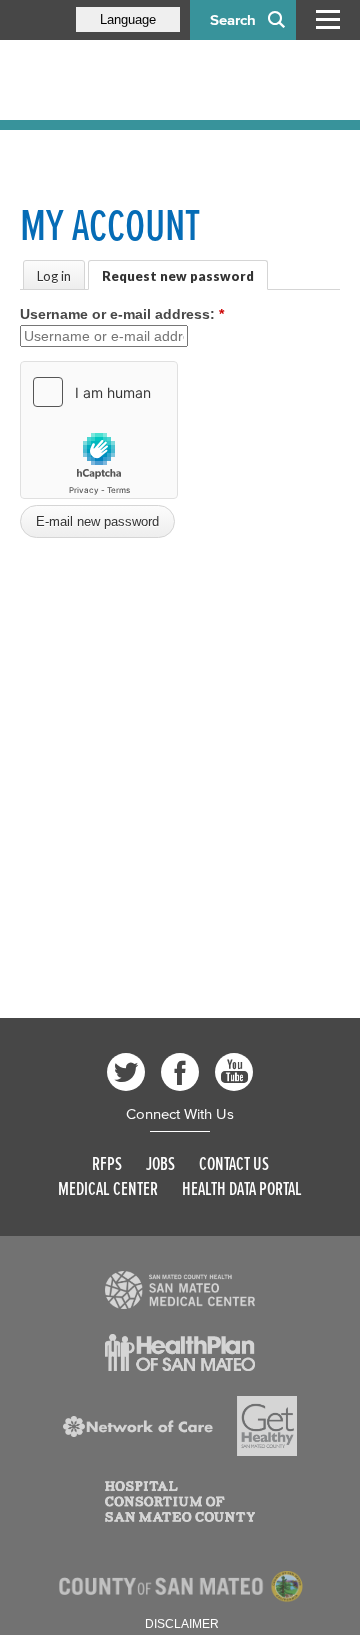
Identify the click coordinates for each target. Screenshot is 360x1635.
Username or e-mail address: (122, 314)
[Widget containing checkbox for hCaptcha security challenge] (99, 430)
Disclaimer (182, 1624)
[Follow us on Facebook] (180, 1072)
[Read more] (180, 1290)
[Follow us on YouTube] (234, 1072)
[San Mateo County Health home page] (150, 80)
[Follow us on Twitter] (126, 1072)
